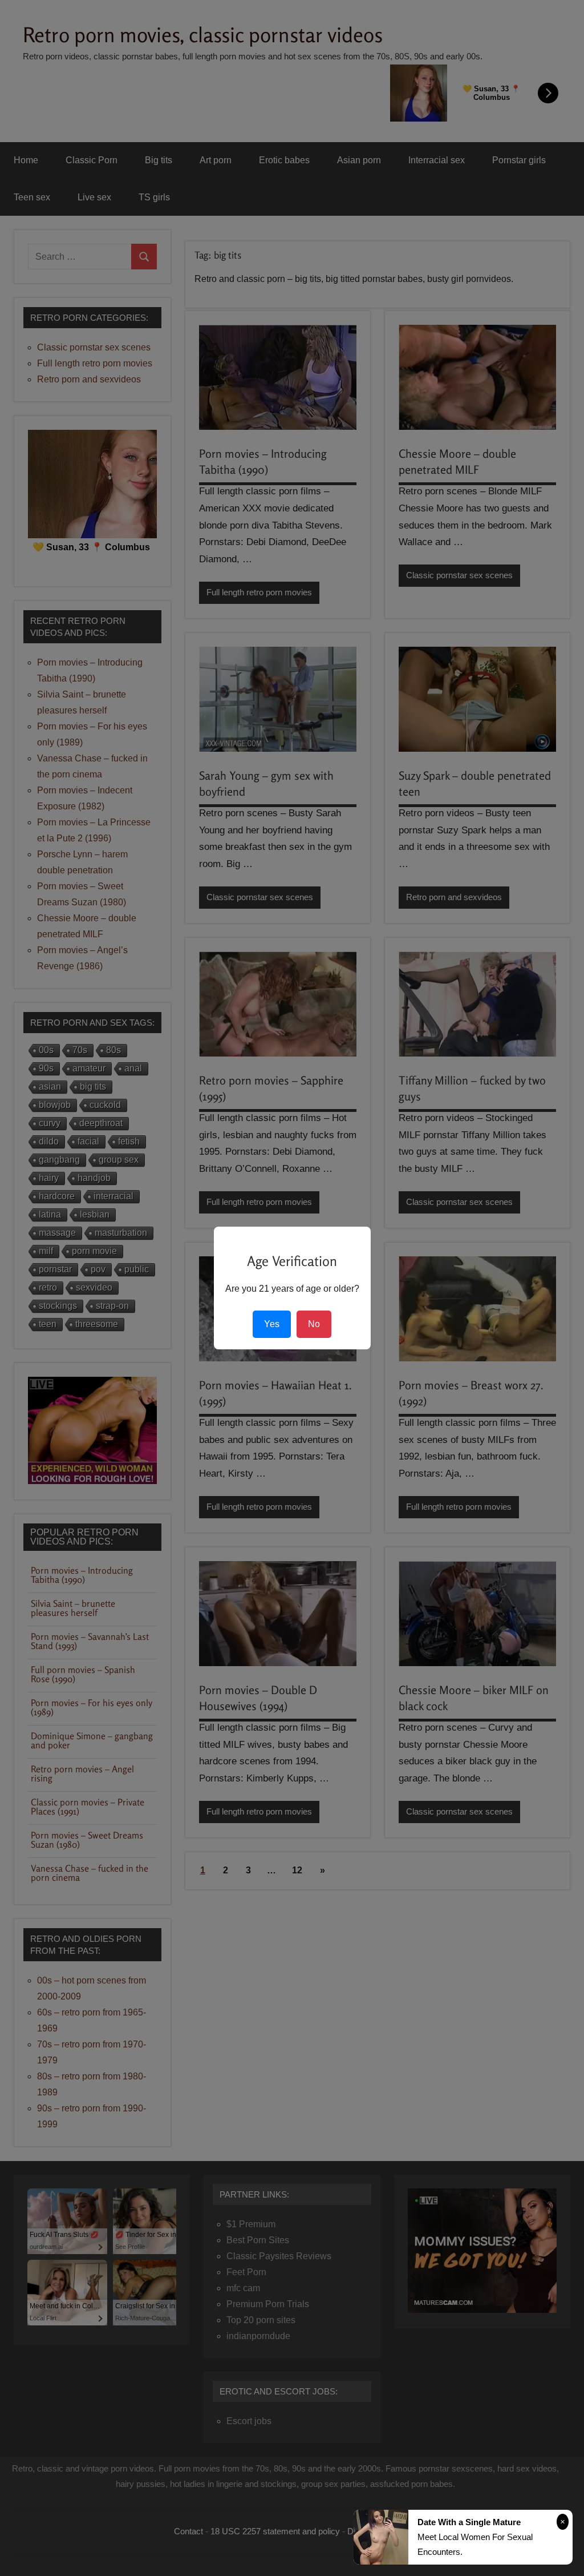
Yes (272, 1324)
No (314, 1324)
